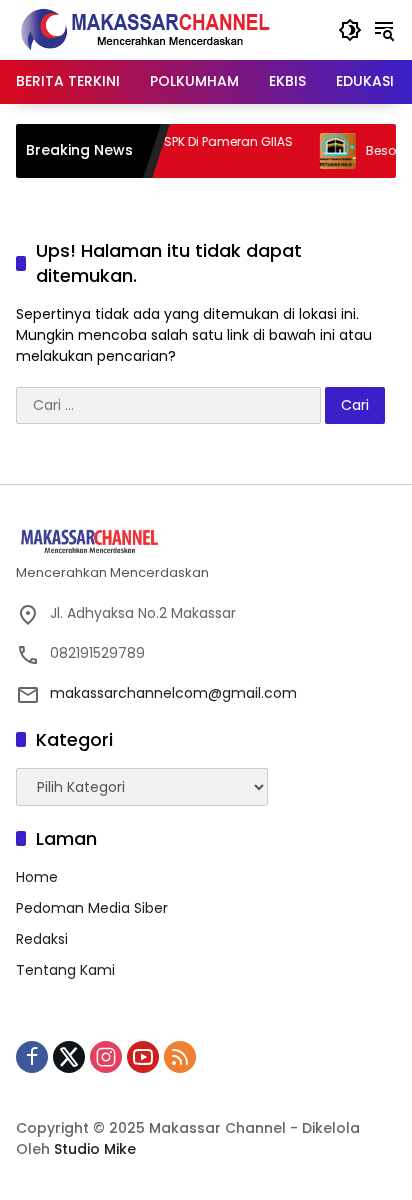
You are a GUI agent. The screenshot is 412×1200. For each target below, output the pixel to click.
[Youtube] (143, 1057)
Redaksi (42, 939)
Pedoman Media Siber (92, 908)
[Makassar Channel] (145, 29)
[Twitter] (69, 1057)
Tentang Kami (65, 970)
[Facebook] (32, 1057)
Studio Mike (95, 1149)
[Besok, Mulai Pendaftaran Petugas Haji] (328, 151)
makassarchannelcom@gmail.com (173, 693)
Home (37, 877)
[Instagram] (106, 1057)
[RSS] (180, 1057)
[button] (350, 30)
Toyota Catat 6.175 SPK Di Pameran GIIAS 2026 (159, 150)
